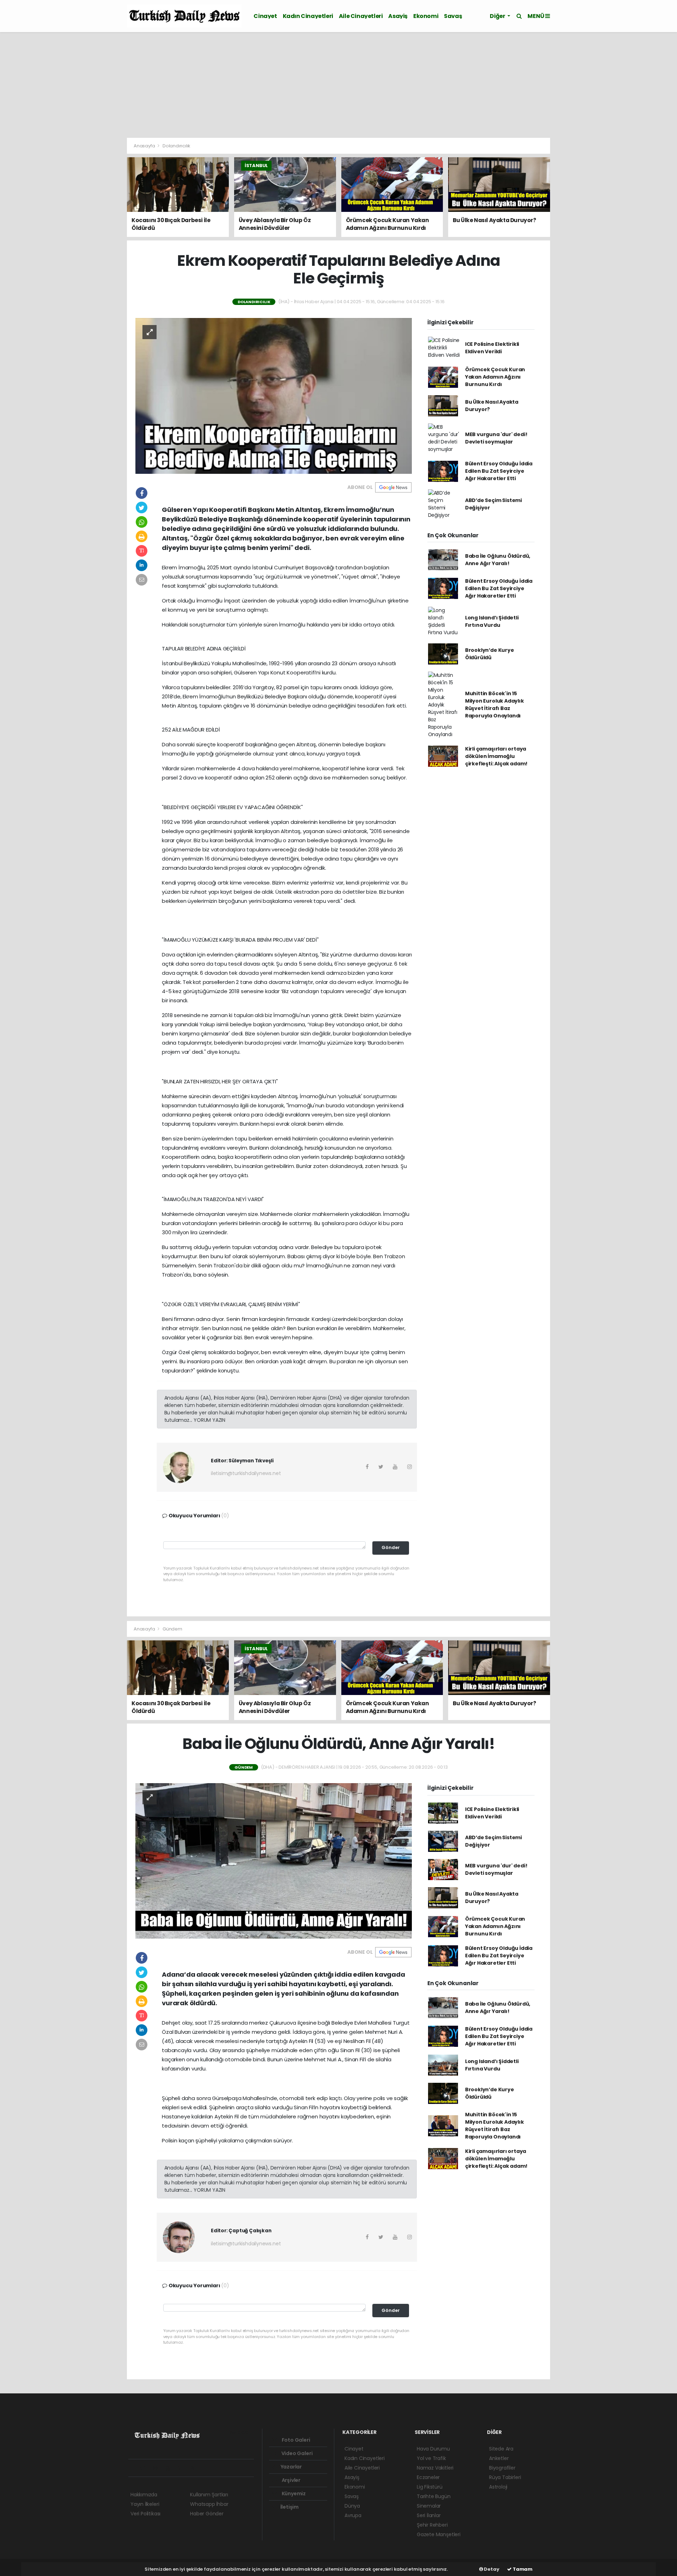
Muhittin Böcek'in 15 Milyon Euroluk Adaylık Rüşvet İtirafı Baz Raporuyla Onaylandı (495, 705)
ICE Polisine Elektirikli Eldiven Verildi (492, 348)
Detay (491, 2569)
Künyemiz (293, 2494)
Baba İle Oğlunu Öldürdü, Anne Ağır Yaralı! (498, 560)
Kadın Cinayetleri (308, 16)
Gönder (391, 1547)
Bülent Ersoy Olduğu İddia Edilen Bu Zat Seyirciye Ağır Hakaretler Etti (499, 471)
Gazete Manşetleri (439, 2534)
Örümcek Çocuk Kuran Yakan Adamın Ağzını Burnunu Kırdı (495, 377)
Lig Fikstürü (430, 2487)
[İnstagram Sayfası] (158, 2468)
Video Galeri (296, 2453)
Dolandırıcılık (176, 146)
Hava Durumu (433, 2449)
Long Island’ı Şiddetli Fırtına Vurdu (492, 621)
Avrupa (353, 2515)
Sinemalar (429, 2506)
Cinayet (265, 16)
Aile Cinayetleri (361, 16)
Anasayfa (145, 146)
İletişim (289, 2507)
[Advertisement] (338, 85)
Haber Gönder (207, 2514)
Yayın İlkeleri (145, 2504)
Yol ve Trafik (431, 2458)
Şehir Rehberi (432, 2525)
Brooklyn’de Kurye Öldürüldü (490, 654)
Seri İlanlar (429, 2515)
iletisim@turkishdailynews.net (246, 1473)
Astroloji (498, 2487)
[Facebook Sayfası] (134, 2468)
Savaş (453, 16)
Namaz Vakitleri (435, 2468)
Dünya (352, 2506)
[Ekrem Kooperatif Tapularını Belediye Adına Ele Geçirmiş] (274, 396)
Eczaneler (428, 2477)
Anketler (499, 2458)
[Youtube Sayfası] (171, 2468)
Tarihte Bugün (434, 2496)
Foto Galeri (295, 2440)
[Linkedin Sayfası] (183, 2468)
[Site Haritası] (208, 2468)
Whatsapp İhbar (209, 2504)
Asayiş (398, 16)
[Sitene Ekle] (221, 2468)
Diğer (498, 16)
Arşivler (291, 2480)
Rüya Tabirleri (505, 2477)
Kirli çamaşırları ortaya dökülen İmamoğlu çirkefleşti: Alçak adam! (496, 756)
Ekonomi (426, 16)
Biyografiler (502, 2468)
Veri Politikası (145, 2514)
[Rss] (196, 2468)
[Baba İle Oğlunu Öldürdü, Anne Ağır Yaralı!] (274, 1861)
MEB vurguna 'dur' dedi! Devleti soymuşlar (496, 438)
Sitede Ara (501, 2449)
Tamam (522, 2569)
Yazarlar (291, 2467)
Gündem (172, 1629)
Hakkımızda (144, 2495)
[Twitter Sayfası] (145, 2468)
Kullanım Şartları (209, 2495)
